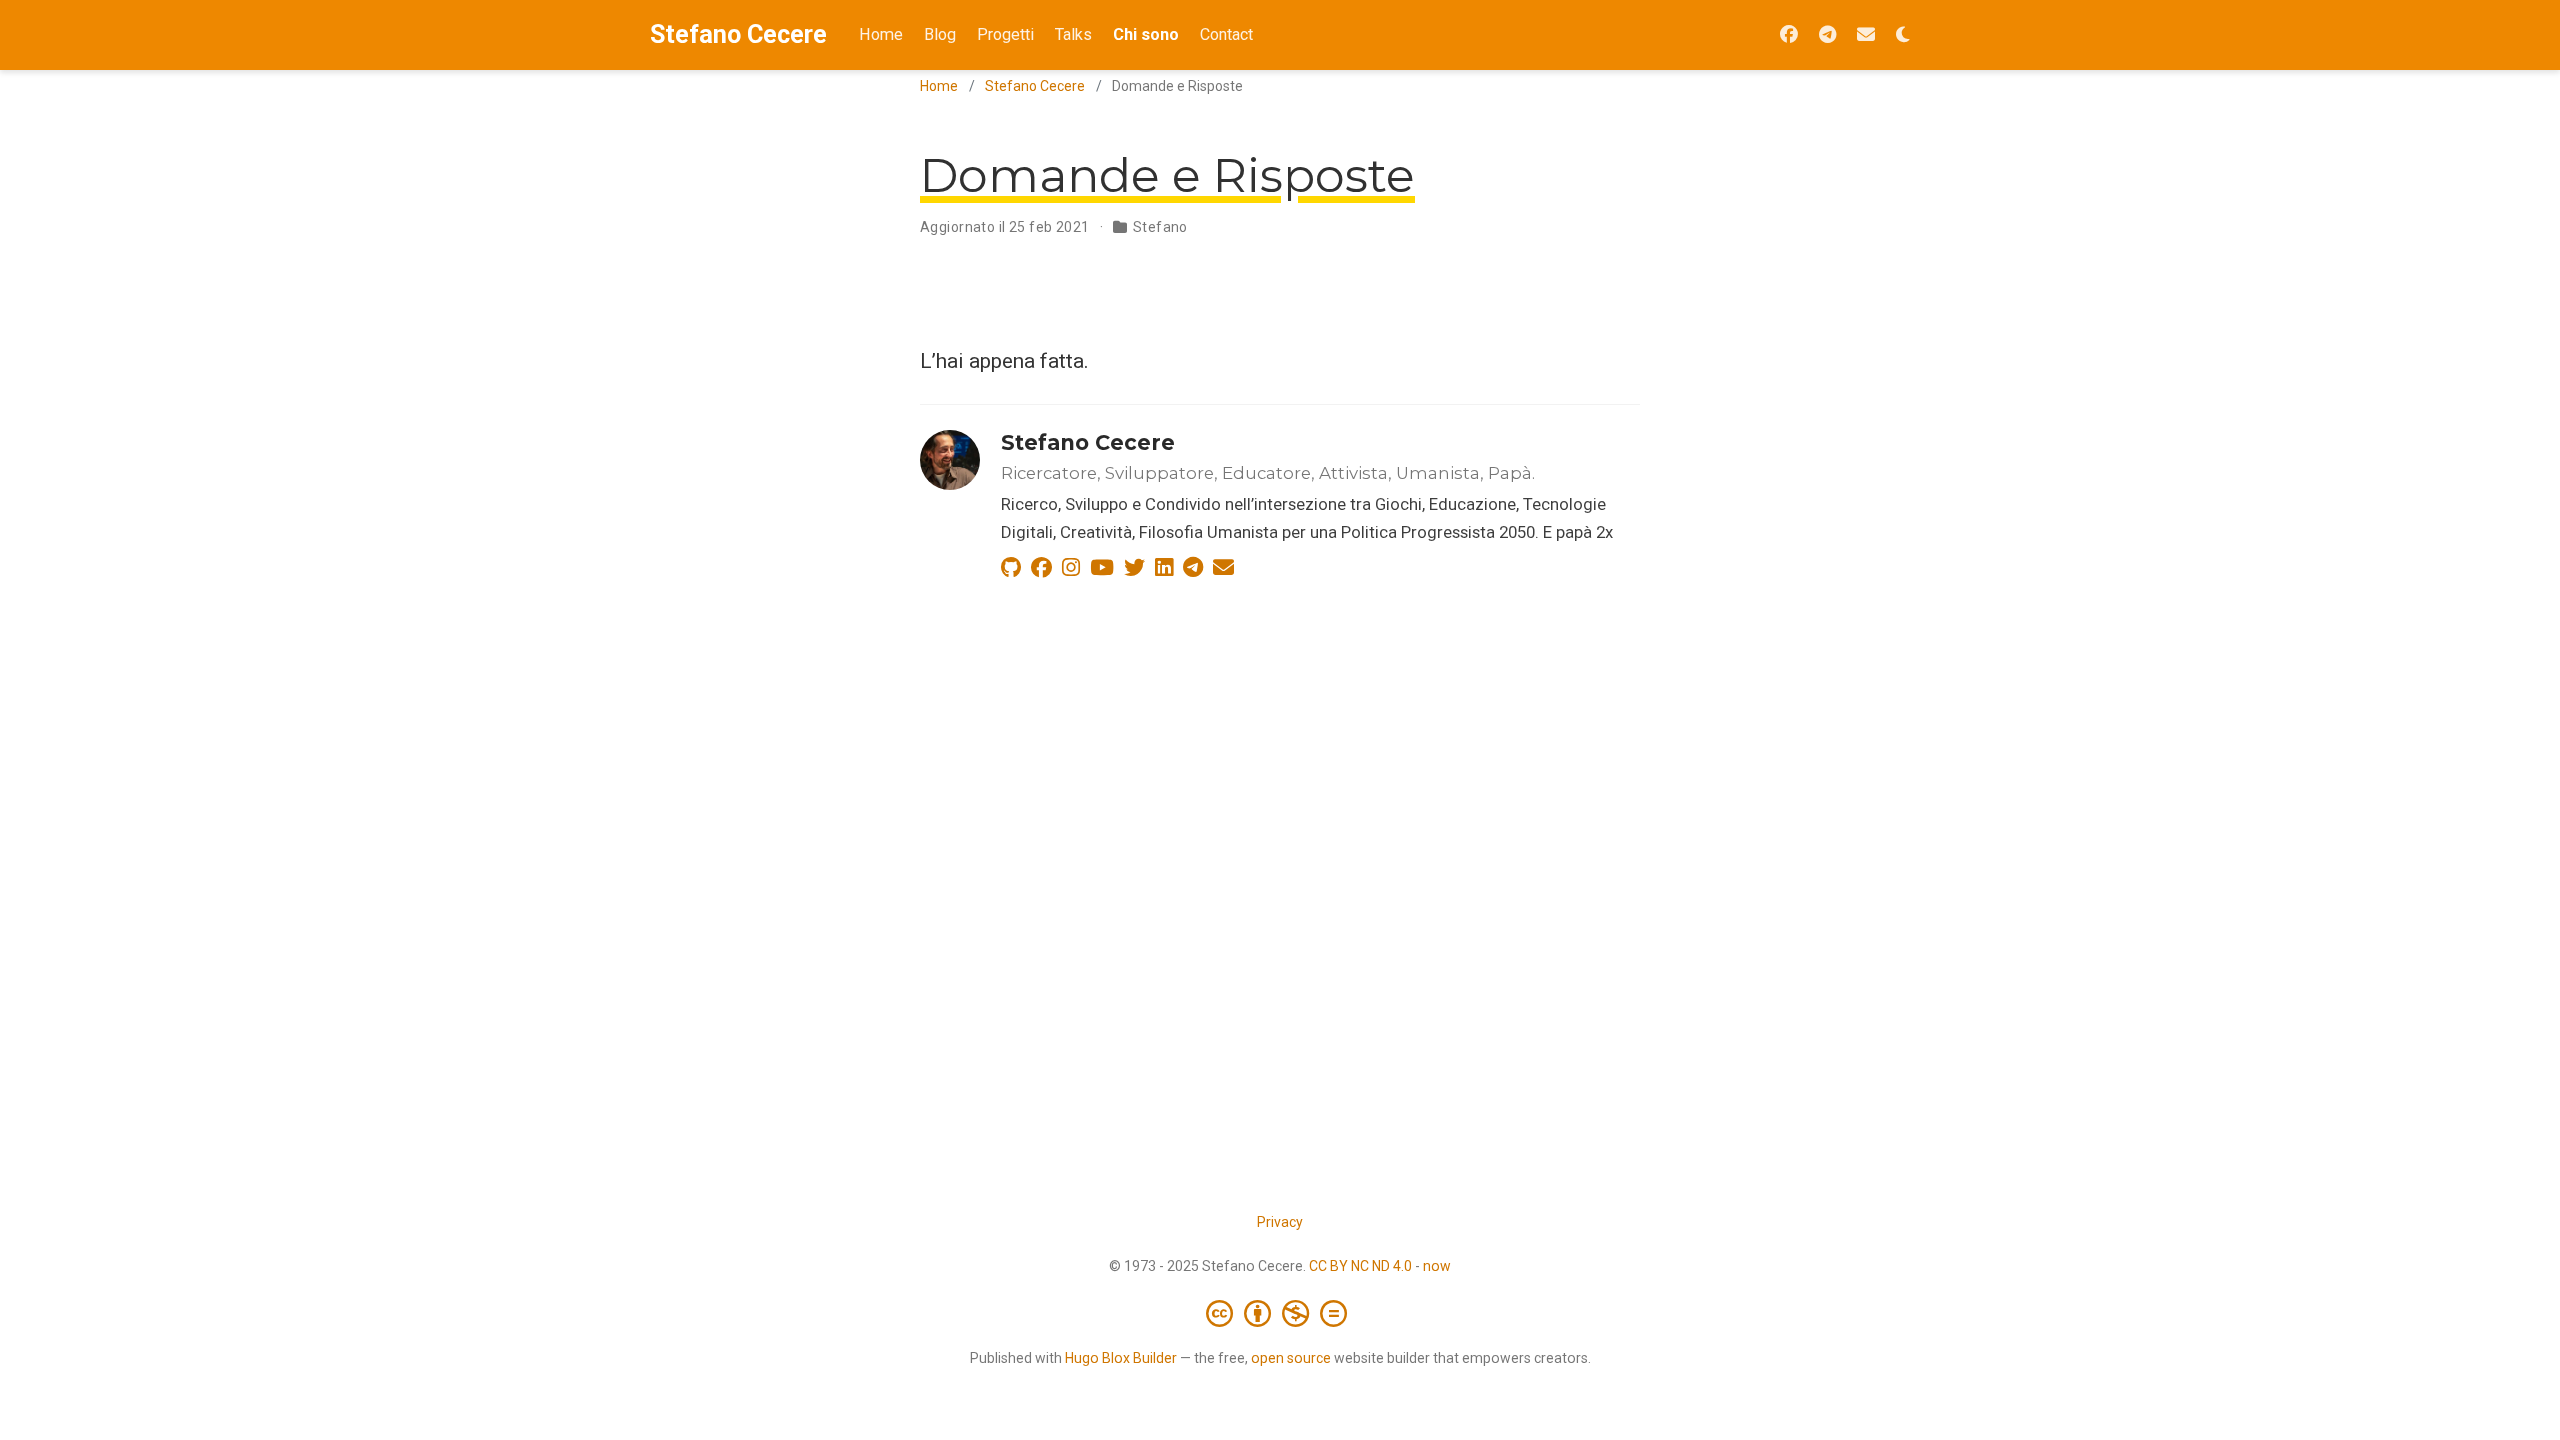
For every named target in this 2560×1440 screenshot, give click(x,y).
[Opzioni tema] (1903, 35)
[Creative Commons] (1280, 1313)
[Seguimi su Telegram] (1827, 35)
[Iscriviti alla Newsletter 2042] (1866, 35)
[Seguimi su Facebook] (1789, 35)
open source (1291, 1358)
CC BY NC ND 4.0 (1360, 1266)
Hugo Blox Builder (1121, 1358)
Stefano (1160, 227)
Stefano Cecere (738, 34)
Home (939, 86)
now (1437, 1266)
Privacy (1280, 1222)
